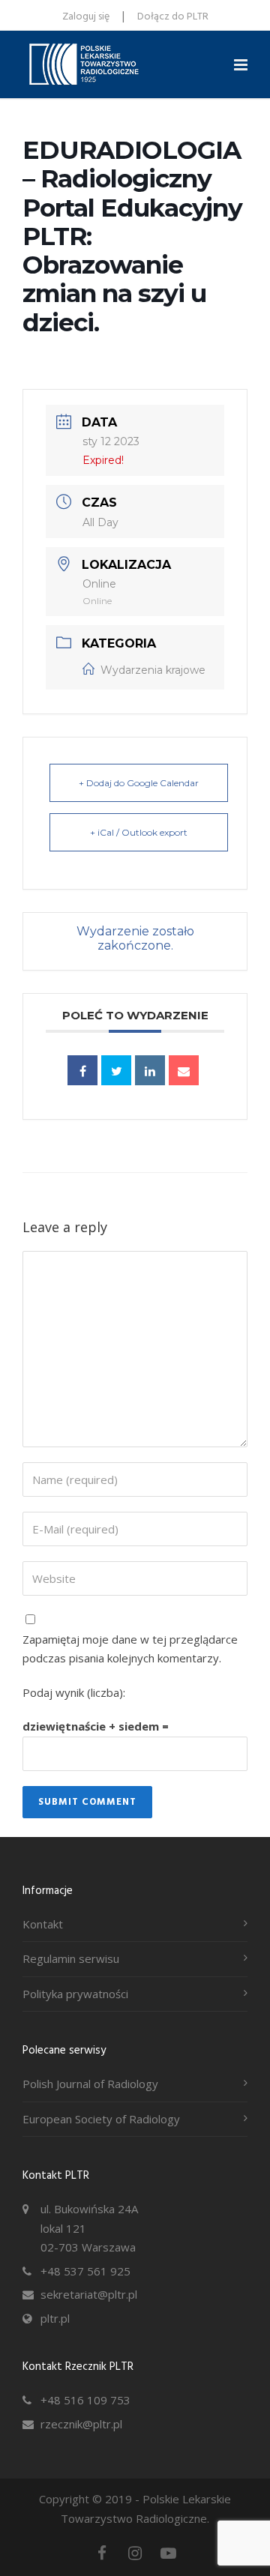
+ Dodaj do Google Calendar (139, 783)
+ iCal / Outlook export (139, 832)
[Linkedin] (150, 1070)
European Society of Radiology (101, 2119)
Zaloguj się (86, 17)
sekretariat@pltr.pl (89, 2294)
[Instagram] (135, 2553)
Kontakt (43, 1924)
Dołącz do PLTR (173, 17)
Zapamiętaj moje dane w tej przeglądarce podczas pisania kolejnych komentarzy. (130, 1649)
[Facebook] (102, 2553)
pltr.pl (55, 2318)
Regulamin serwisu (71, 1958)
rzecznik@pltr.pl (81, 2424)
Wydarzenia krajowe (153, 670)
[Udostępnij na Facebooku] (82, 1070)
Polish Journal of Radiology (90, 2084)
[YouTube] (168, 2553)
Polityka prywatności (75, 1994)
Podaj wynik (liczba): (74, 1692)
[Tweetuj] (116, 1070)
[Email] (184, 1070)
